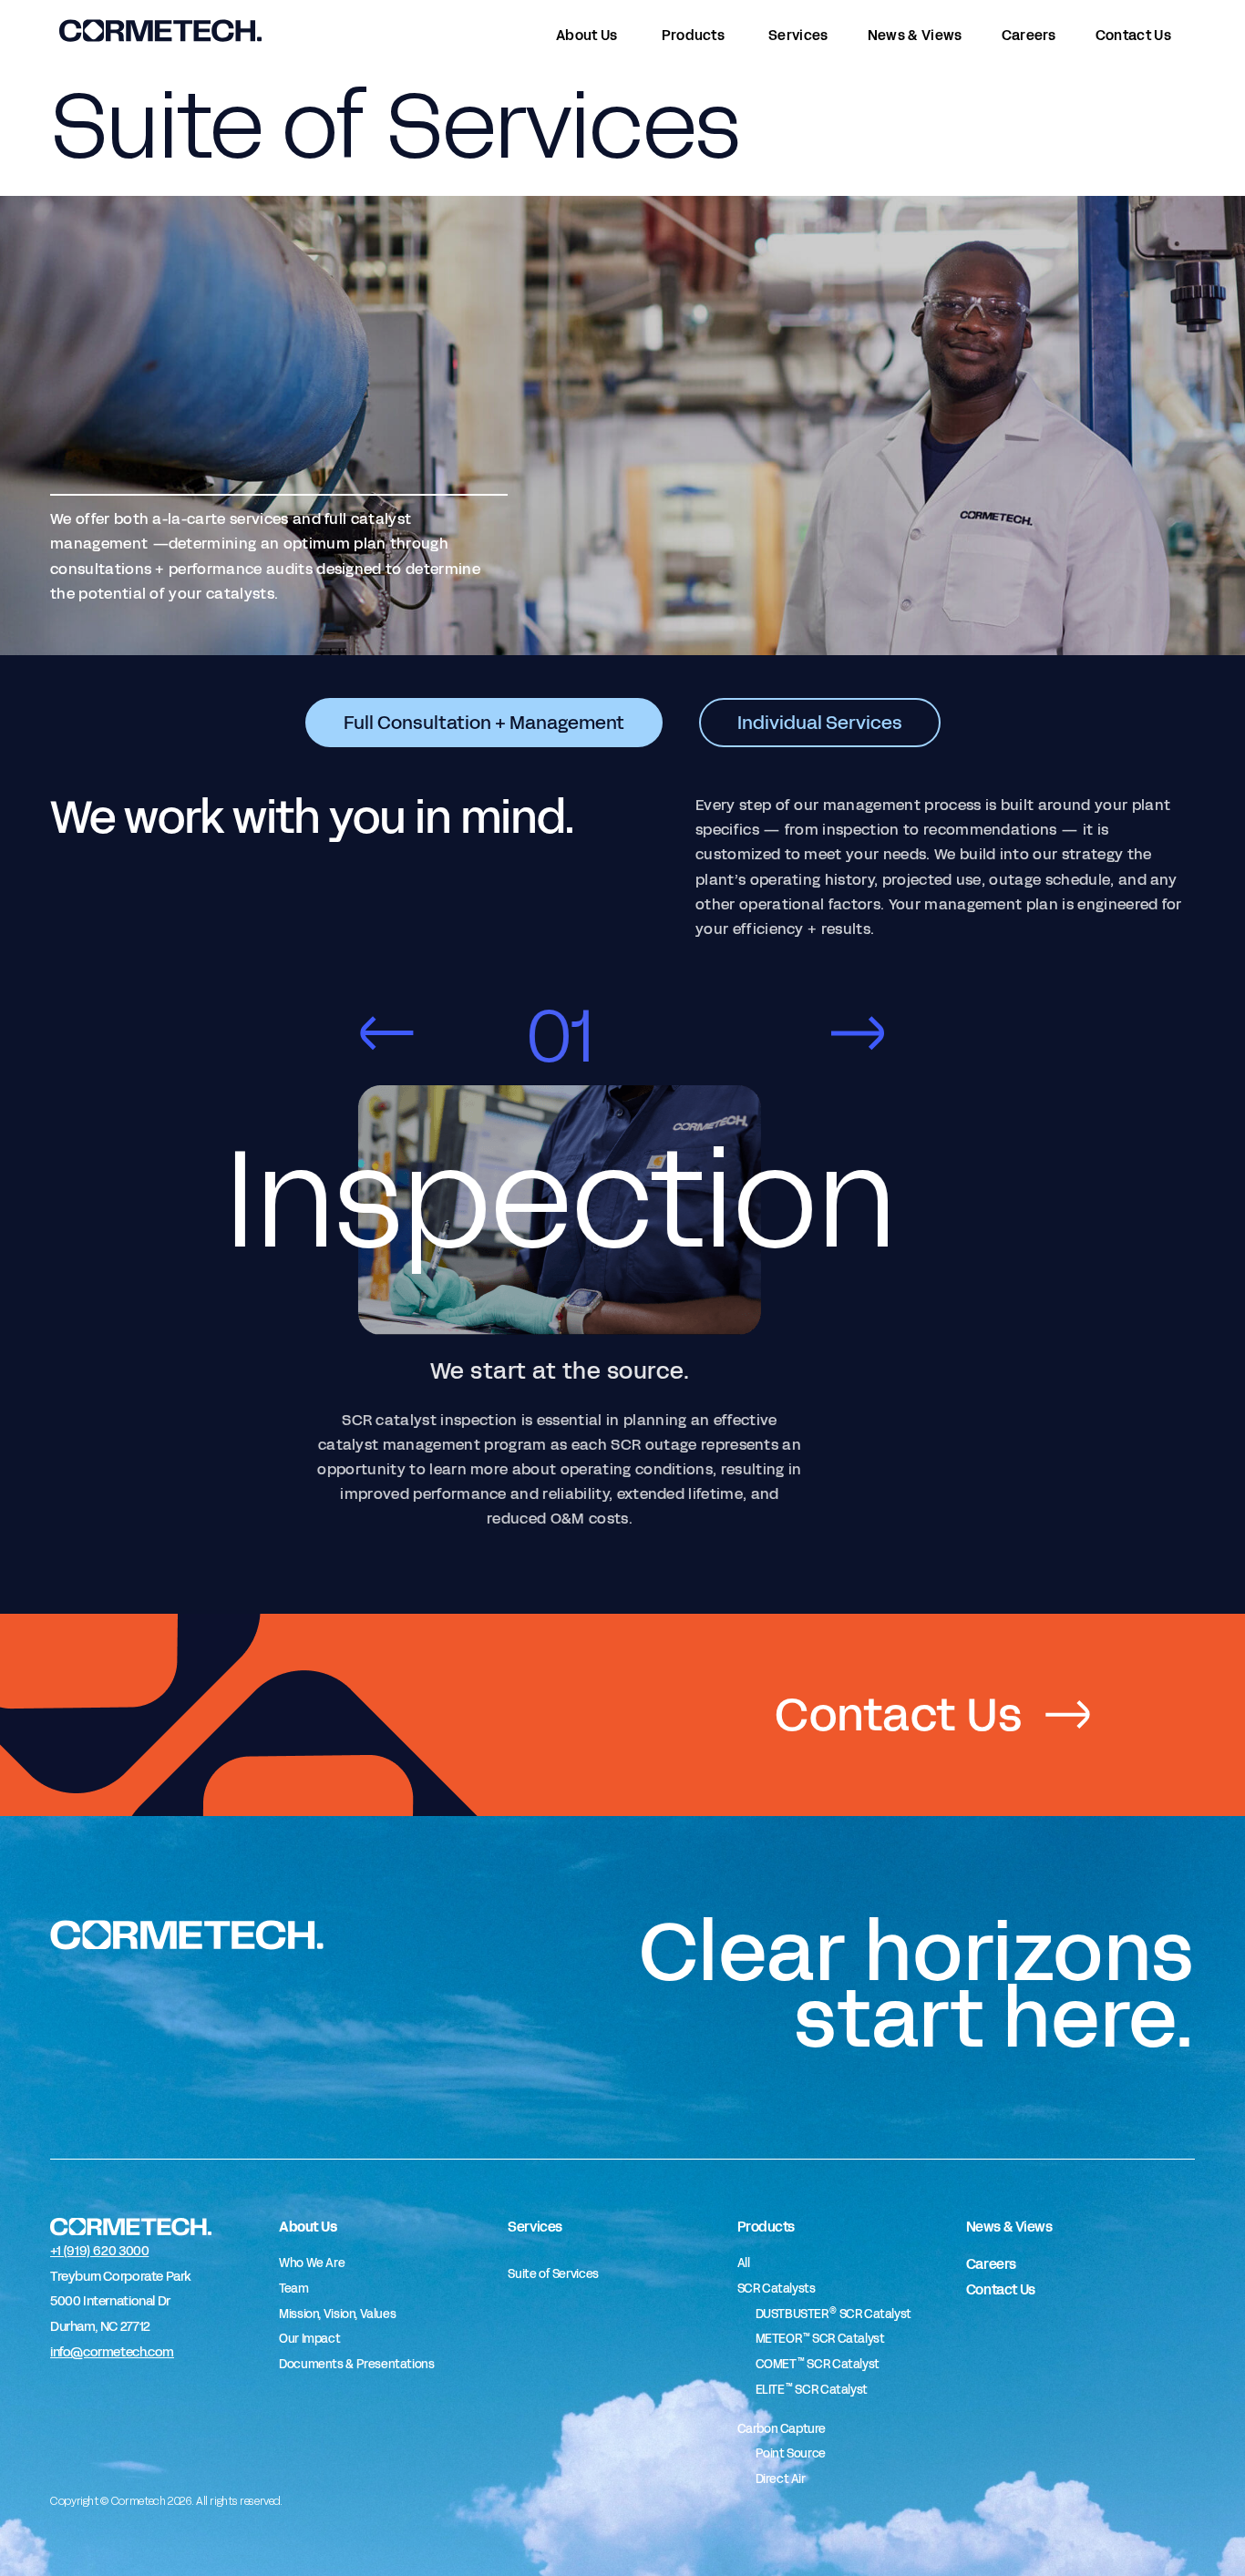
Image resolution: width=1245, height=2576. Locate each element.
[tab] (484, 723)
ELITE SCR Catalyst (812, 2390)
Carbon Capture (782, 2429)
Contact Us (1001, 2289)
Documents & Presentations (356, 2365)
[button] (386, 1033)
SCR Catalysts (777, 2289)
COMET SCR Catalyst (818, 2365)
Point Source (791, 2454)
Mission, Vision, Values (337, 2314)
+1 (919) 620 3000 (99, 2251)
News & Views (1009, 2227)
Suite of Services (553, 2274)
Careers (991, 2264)
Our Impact (309, 2339)
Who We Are (312, 2263)
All (744, 2263)
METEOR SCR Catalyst (820, 2339)
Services (535, 2227)
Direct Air (781, 2479)
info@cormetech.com (112, 2352)
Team (293, 2289)
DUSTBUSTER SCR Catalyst (833, 2314)
